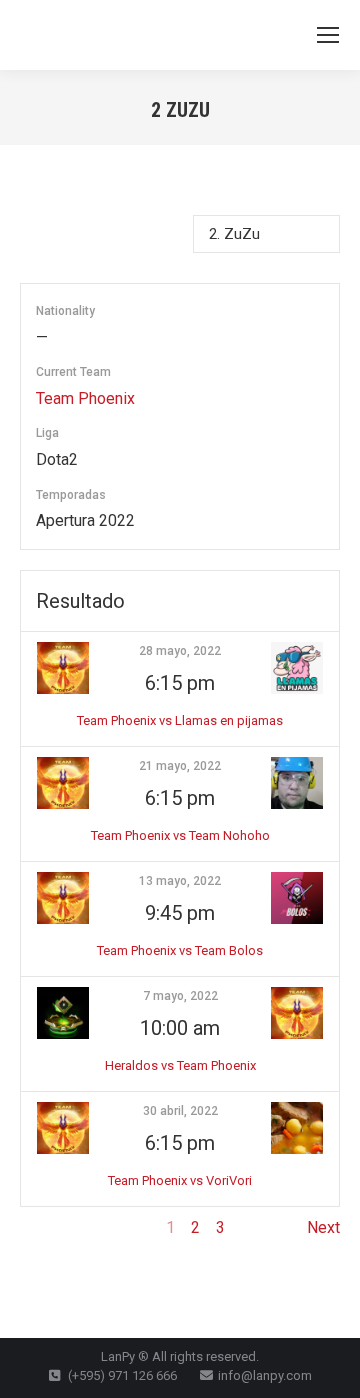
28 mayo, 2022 (180, 651)
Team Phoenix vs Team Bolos (180, 950)
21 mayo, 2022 (180, 766)
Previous (51, 1227)
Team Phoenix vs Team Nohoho (180, 835)
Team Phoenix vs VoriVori (180, 1180)
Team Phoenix (85, 398)
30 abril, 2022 (180, 1111)
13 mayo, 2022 (180, 881)
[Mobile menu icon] (328, 35)
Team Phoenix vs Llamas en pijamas (180, 720)
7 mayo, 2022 (180, 996)
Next (323, 1227)
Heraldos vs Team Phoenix (180, 1065)
